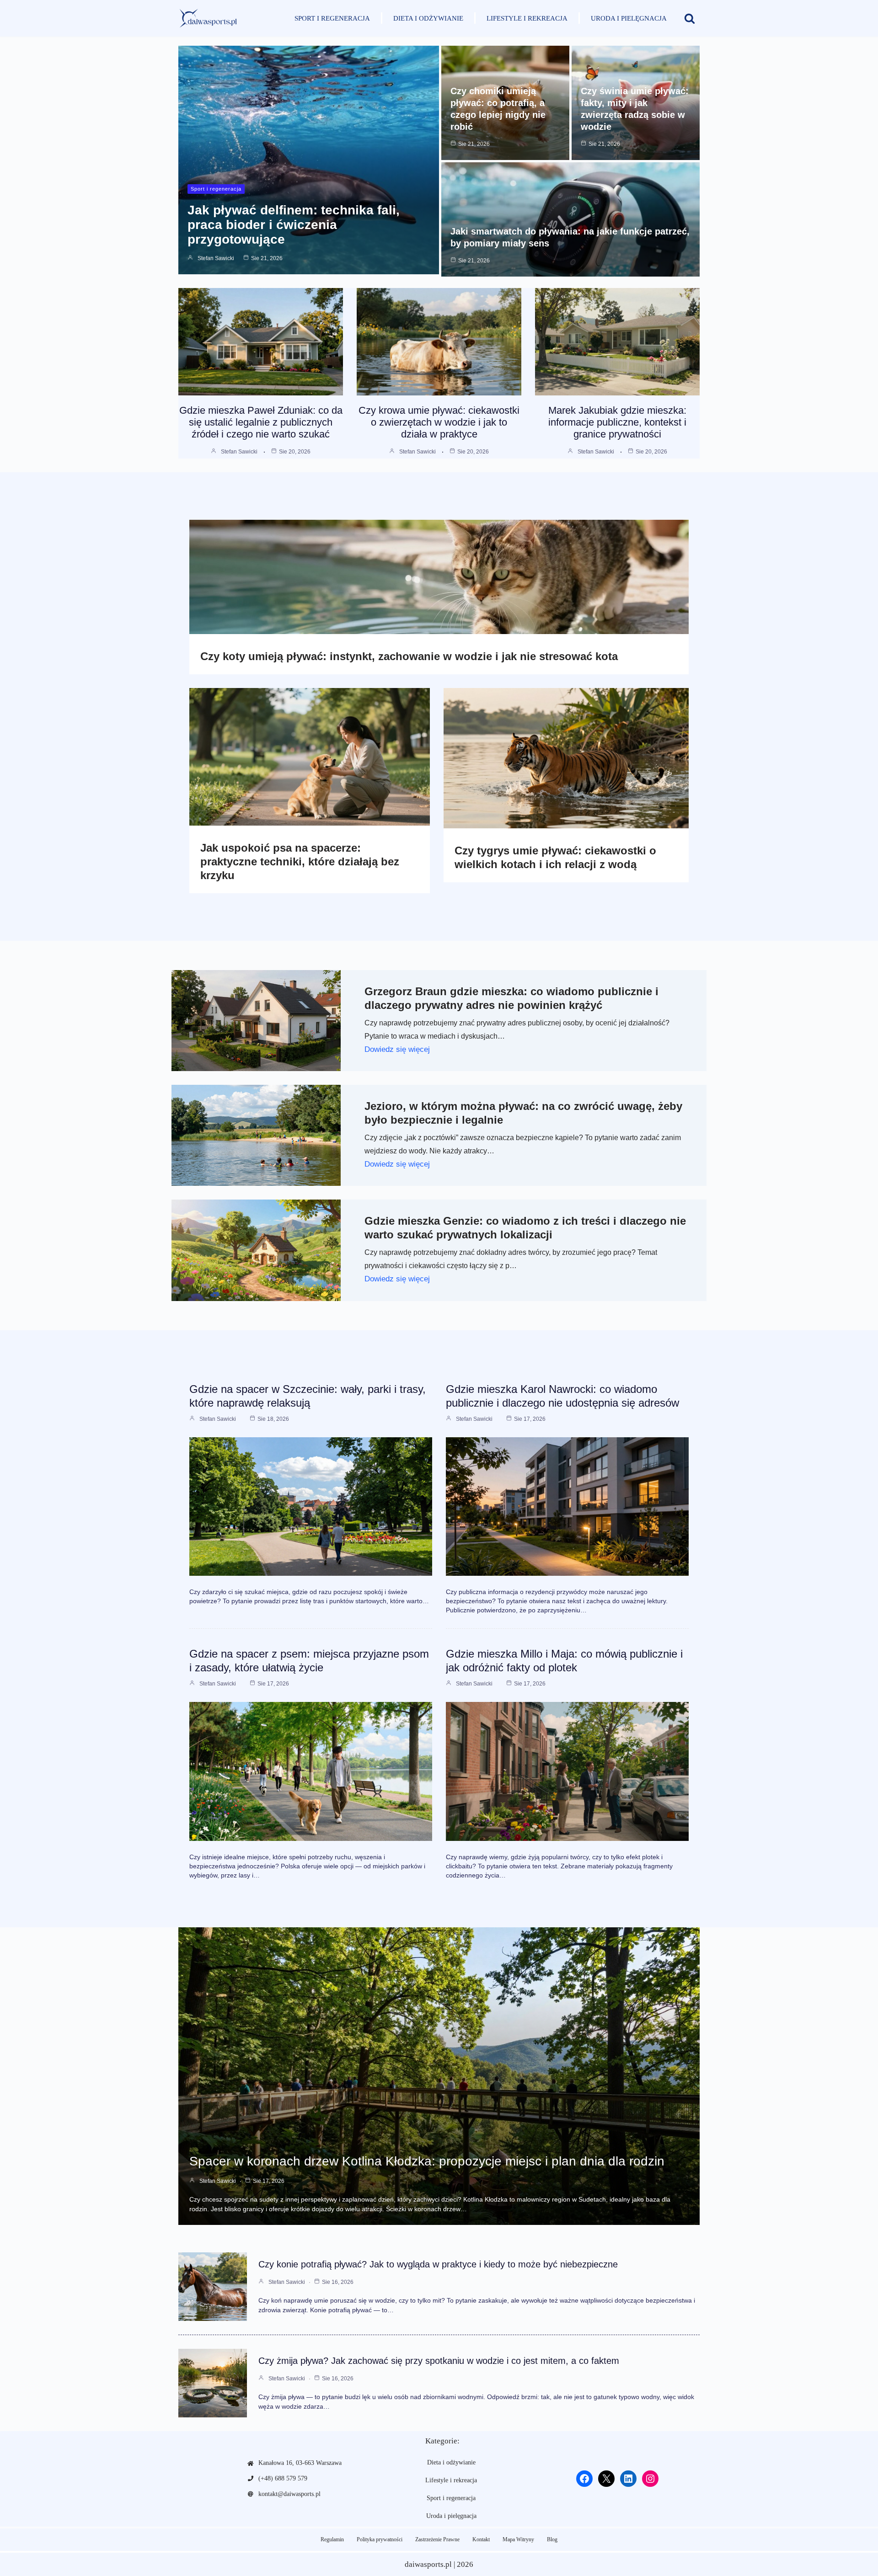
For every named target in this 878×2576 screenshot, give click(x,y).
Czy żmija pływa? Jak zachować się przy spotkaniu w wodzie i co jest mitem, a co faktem (439, 2361)
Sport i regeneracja (332, 18)
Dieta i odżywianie (428, 18)
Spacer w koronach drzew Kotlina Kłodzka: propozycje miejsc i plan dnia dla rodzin (427, 2161)
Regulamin (332, 2539)
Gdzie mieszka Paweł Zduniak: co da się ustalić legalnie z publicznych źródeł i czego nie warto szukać (261, 422)
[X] (606, 2479)
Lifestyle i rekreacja (527, 18)
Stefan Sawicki (216, 258)
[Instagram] (650, 2479)
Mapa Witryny (518, 2539)
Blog (552, 2539)
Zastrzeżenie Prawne (437, 2539)
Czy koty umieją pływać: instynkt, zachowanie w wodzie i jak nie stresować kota (409, 656)
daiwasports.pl (428, 2564)
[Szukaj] (690, 18)
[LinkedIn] (628, 2479)
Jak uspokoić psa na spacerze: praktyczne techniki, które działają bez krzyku (300, 861)
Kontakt (481, 2539)
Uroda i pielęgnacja (629, 18)
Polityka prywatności (380, 2539)
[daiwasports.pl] (208, 18)
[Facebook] (584, 2479)
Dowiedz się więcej (397, 1049)
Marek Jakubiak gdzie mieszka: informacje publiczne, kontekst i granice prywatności (617, 422)
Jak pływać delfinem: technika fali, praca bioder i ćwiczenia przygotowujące (294, 225)
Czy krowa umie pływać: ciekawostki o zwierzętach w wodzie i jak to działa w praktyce (439, 422)
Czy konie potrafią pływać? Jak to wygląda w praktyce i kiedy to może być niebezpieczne (438, 2264)
